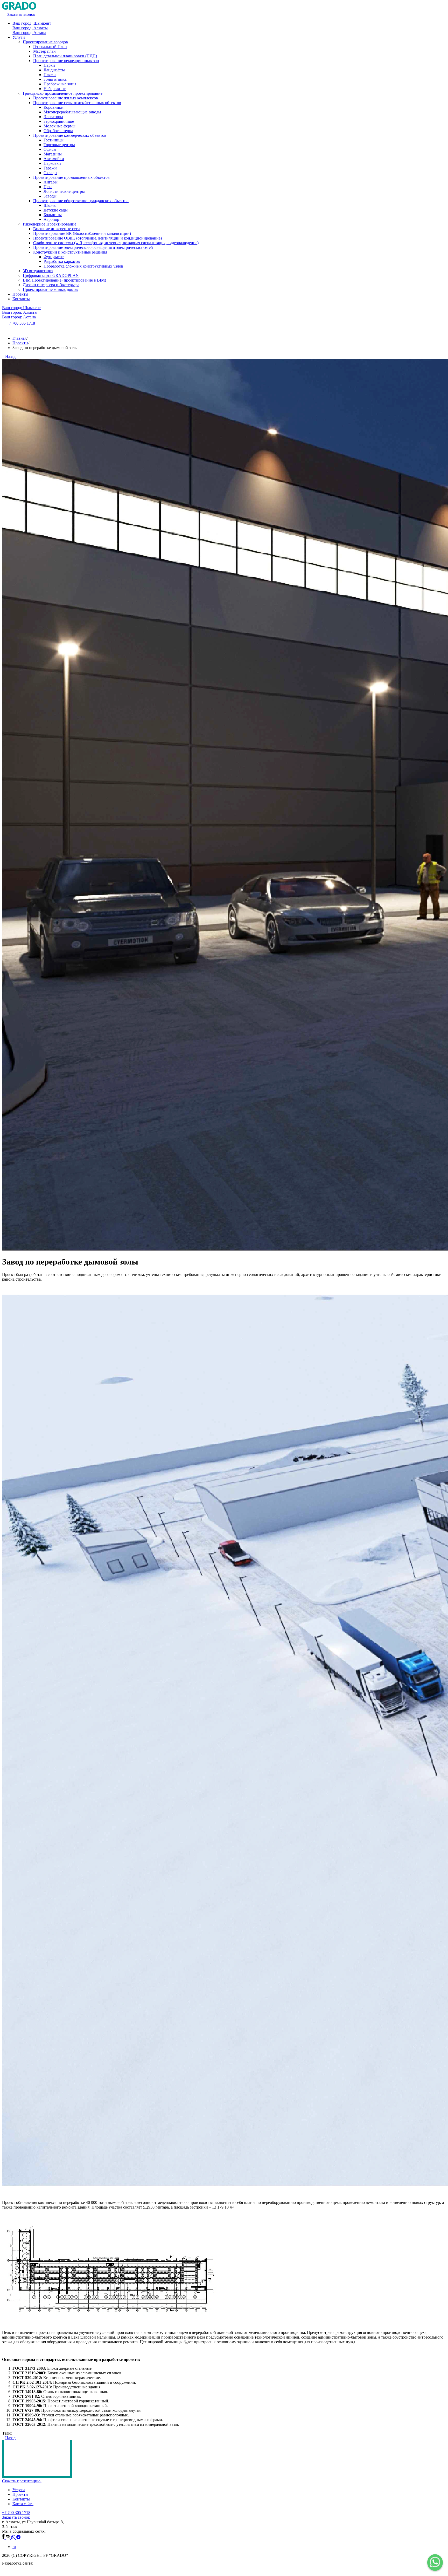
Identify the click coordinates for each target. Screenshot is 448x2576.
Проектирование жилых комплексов (66, 98)
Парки (49, 65)
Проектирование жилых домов (50, 289)
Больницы (53, 215)
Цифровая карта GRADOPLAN (51, 275)
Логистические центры (64, 191)
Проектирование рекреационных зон (66, 61)
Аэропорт (52, 219)
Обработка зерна (58, 131)
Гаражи (50, 168)
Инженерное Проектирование (50, 224)
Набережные (55, 89)
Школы (50, 205)
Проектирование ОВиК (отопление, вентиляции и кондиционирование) (97, 238)
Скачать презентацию (22, 2481)
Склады (50, 173)
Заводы (50, 196)
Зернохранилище (59, 121)
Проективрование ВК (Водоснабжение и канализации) (82, 233)
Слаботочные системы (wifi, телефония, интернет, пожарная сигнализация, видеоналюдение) (116, 243)
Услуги (19, 37)
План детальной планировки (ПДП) (65, 56)
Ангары (51, 182)
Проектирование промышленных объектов (71, 177)
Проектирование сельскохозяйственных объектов (77, 103)
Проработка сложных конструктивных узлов (83, 266)
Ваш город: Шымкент (32, 23)
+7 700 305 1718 (16, 2513)
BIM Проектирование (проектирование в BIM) (64, 280)
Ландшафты (54, 70)
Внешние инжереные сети (57, 229)
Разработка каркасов (62, 261)
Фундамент (54, 257)
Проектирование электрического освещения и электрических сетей (93, 247)
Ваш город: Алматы (30, 28)
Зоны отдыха (55, 79)
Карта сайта (23, 2504)
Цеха (48, 187)
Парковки (52, 163)
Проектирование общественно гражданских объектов (81, 201)
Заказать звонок (16, 2517)
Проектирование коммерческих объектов (70, 135)
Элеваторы (53, 117)
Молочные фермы (59, 126)
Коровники (54, 107)
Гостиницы (54, 140)
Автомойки (54, 159)
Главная (19, 338)
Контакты (21, 299)
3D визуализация (38, 271)
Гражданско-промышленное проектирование (63, 93)
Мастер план (44, 51)
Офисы (50, 149)
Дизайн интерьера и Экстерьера (51, 285)
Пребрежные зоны (60, 84)
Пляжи (50, 75)
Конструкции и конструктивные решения (70, 252)
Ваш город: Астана (29, 33)
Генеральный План (50, 47)
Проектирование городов (45, 42)
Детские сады (56, 210)
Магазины (53, 154)
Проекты (20, 294)
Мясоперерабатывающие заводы (72, 112)
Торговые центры (59, 145)
